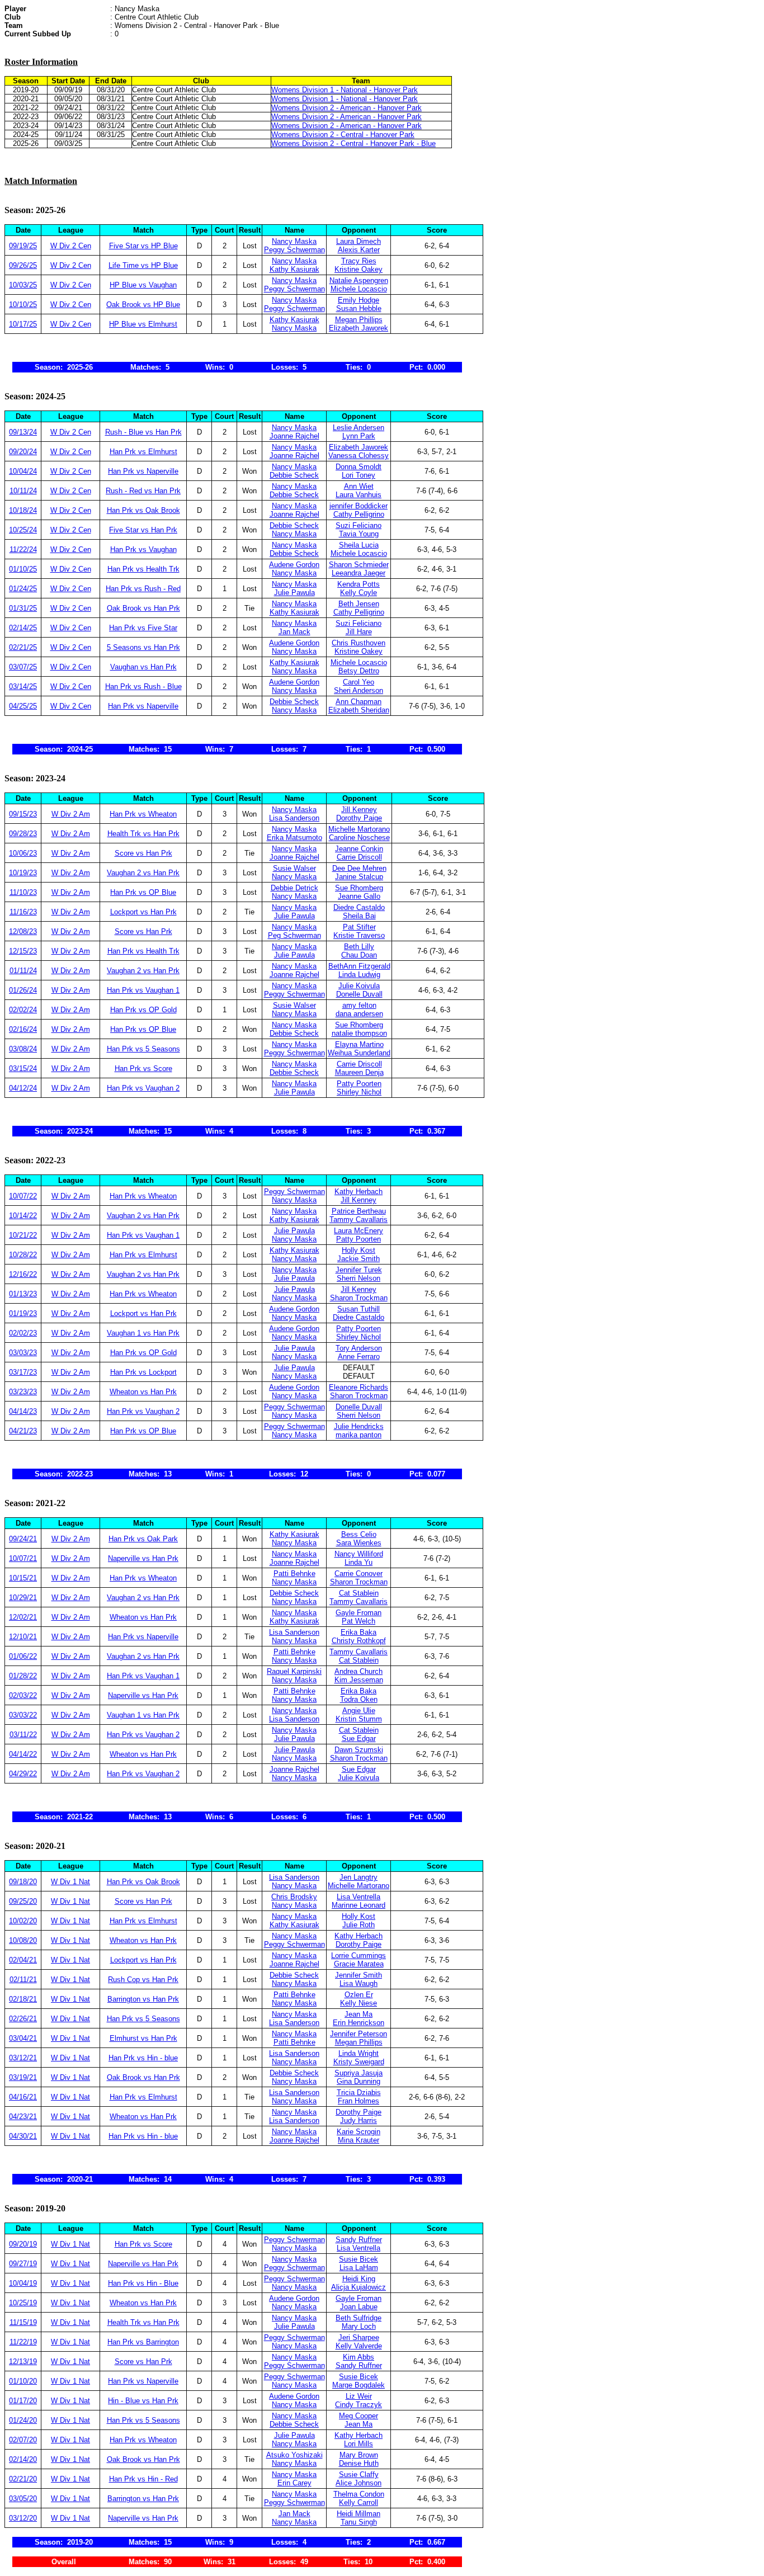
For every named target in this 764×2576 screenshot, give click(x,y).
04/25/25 (23, 706)
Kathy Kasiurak (294, 269)
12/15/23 (23, 951)
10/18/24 (23, 510)
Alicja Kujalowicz (359, 2287)
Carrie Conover (359, 1574)
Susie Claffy (359, 2474)
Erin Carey (294, 2483)
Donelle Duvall (359, 994)
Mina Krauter (359, 2140)
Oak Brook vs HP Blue (143, 305)
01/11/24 (23, 971)
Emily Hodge (359, 300)
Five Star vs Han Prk (143, 530)
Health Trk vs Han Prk (143, 834)
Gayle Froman (359, 1613)
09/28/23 (23, 834)
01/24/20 (23, 2420)
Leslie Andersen (359, 428)
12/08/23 (23, 931)
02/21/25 (23, 647)
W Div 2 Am (71, 814)
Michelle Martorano (359, 829)
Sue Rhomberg (359, 888)
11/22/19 (23, 2342)
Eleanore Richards (359, 1387)
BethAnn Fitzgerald (359, 966)
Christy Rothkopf (359, 1641)
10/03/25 (23, 285)
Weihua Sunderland (359, 1053)
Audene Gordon (294, 565)
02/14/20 (23, 2459)
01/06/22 (23, 1656)
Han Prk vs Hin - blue (143, 2058)
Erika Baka (359, 1632)
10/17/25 (23, 324)
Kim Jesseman (359, 1680)
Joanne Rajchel (294, 436)
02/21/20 (23, 2479)
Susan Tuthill (359, 1309)
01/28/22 (23, 1676)
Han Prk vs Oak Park (143, 1539)
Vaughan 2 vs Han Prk (143, 873)
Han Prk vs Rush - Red (143, 589)
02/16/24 (23, 1029)
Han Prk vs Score (143, 1068)
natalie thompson (359, 1033)
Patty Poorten (359, 1084)
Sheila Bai (359, 916)
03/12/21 (23, 2058)
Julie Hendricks (359, 1426)
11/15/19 (23, 2322)
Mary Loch (359, 2326)
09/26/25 (23, 265)
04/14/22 (23, 1754)
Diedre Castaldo (359, 907)
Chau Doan (359, 955)
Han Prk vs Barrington (143, 2342)
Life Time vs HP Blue (143, 265)
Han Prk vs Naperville (143, 471)
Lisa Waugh (359, 1983)
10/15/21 (23, 1578)
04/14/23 (23, 1411)
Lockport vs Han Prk (143, 912)
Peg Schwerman (294, 935)
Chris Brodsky (294, 1897)
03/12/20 (23, 2518)
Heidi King (359, 2279)
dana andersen (359, 1014)
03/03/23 (23, 1353)
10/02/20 (23, 1921)
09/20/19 (23, 2244)
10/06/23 (23, 853)
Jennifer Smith (359, 1975)
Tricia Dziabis (359, 2093)
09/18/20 (23, 1882)
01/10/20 (23, 2381)
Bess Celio (359, 1534)
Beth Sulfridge (359, 2318)
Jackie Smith (359, 1259)
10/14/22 (23, 1216)
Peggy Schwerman (294, 250)
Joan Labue (359, 2307)
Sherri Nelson (359, 1278)
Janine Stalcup (359, 877)
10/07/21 (23, 1558)
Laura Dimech (359, 241)
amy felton (359, 1005)
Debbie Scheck (294, 475)
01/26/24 (23, 990)
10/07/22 (23, 1196)
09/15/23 (23, 814)
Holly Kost (359, 1250)
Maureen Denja (359, 1072)
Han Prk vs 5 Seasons (143, 1049)
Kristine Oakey (359, 269)
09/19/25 (23, 246)
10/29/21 (23, 1598)
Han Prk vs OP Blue (143, 892)
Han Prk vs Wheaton (143, 814)
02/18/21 (23, 1999)
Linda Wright (359, 2053)
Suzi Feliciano (359, 525)
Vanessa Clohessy (359, 456)
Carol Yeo (359, 682)
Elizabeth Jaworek (359, 328)
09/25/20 (23, 1901)
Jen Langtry (359, 1877)
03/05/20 (23, 2499)
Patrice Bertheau (359, 1211)
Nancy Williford (359, 1554)
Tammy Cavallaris (359, 1219)
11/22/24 (23, 549)
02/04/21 (23, 1960)
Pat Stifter (359, 927)
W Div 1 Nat (70, 1882)
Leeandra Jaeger (359, 573)
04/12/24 (23, 1088)
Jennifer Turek (359, 1270)
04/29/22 (23, 1774)
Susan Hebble (359, 308)
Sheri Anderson (359, 690)
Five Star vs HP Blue (143, 246)
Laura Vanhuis (359, 495)
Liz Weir (359, 2396)
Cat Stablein (359, 1593)
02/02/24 (23, 1010)
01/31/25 (23, 608)
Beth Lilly (359, 947)
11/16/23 (23, 912)
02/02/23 (23, 1333)
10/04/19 (23, 2283)
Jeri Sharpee (359, 2337)
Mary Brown (359, 2455)
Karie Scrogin (359, 2132)
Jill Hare (359, 632)
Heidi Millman (359, 2514)
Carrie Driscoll (359, 857)
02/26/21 (23, 2019)
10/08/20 (23, 1940)
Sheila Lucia (359, 545)
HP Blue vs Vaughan (143, 285)
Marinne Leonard (359, 1905)
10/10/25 (23, 305)
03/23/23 (23, 1392)
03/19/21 (23, 2077)
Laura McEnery (359, 1231)
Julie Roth (359, 1925)
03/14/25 (23, 687)
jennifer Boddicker (359, 506)
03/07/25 (23, 667)
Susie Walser (294, 868)
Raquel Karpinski (294, 1671)
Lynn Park (359, 436)
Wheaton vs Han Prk (143, 1392)
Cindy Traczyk (359, 2405)
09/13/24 (23, 432)
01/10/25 (23, 569)
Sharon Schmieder (359, 565)
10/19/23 (23, 873)
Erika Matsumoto (294, 838)
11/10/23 (23, 892)
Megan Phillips (359, 320)
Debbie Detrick (294, 888)
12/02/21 (23, 1617)
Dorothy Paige (359, 818)
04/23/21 (23, 2117)
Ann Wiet (359, 486)
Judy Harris (359, 2120)
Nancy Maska (294, 241)
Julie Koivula (359, 986)
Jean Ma (359, 2014)
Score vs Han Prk (143, 853)
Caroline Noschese (359, 838)
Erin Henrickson (359, 2023)
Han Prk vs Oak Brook (143, 510)
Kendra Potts (359, 584)
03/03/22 (23, 1715)
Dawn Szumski (359, 1750)
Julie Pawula (294, 593)
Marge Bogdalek (359, 2385)
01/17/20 (23, 2401)
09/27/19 (23, 2264)
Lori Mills (359, 2444)
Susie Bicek (359, 2259)
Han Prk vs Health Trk (143, 569)
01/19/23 (23, 1313)
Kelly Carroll (359, 2502)
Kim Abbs (359, 2357)
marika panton (359, 1435)
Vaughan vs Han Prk (143, 667)
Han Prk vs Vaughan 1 (143, 990)
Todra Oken (359, 1699)
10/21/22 (23, 1235)
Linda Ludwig (359, 975)
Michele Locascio (359, 289)
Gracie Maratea (359, 1964)
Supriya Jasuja (359, 2073)
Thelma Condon (359, 2494)
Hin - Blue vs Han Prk (143, 2401)
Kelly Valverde (359, 2346)
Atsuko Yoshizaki (294, 2455)
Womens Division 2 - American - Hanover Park (346, 108)
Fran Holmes (359, 2101)
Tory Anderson (359, 1348)
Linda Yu (359, 1562)
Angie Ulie (359, 1711)
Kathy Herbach (359, 1192)
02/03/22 (23, 1695)
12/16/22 (23, 1274)
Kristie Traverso (359, 935)
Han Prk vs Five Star (143, 628)
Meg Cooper (359, 2416)
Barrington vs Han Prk (143, 1999)
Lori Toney (359, 475)
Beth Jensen (359, 604)
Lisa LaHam (359, 2268)
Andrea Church (359, 1671)
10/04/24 (23, 471)
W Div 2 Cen (71, 246)
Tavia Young (359, 534)
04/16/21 (23, 2097)
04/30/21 (23, 2136)
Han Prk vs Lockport (143, 1372)
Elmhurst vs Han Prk (143, 2038)
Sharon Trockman (359, 1298)
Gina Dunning (359, 2081)
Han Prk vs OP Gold (143, 1010)
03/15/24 (23, 1068)
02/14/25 (23, 628)
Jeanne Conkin (359, 849)
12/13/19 (23, 2362)
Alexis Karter (359, 250)
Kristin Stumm (359, 1719)
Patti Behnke (294, 1574)
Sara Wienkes (359, 1543)
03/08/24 (23, 1049)
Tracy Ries (359, 261)
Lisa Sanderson (294, 818)
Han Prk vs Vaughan (143, 549)
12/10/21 (23, 1637)
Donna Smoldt (359, 467)
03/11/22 (23, 1735)
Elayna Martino (359, 1044)
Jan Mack (294, 632)
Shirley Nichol (359, 1092)
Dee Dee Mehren (359, 868)
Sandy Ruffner (359, 2240)
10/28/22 (23, 1255)
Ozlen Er (359, 1995)
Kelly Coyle (359, 593)
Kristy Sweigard (359, 2062)
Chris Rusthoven (359, 643)
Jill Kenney (359, 810)
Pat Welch (359, 1621)
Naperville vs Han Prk (143, 1558)
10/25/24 (23, 530)
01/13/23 (23, 1294)
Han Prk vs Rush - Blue (143, 687)
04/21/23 (23, 1431)
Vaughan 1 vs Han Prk (143, 1333)
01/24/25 (23, 589)
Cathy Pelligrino (359, 514)
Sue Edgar (359, 1738)
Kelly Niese (359, 2003)
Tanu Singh (359, 2522)
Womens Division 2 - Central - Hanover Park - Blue (353, 143)
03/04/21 (23, 2038)
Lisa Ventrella (359, 1897)
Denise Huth (359, 2463)
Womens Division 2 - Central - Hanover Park (343, 135)
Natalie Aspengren (359, 280)
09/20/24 (23, 452)
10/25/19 (23, 2303)
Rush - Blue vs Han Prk (143, 432)
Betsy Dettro (359, 671)
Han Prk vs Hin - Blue (143, 2283)
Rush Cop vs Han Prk (143, 1980)
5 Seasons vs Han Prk (143, 647)
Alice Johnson (359, 2483)
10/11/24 (23, 491)
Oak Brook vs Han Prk (143, 608)
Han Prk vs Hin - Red (143, 2479)
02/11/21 (23, 1980)
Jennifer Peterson (359, 2034)
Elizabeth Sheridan (359, 710)
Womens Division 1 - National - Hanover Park (345, 90)
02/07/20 (23, 2440)
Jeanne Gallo (359, 896)
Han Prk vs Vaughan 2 (143, 1088)
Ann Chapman (359, 702)
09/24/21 (23, 1539)
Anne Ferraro (359, 1357)
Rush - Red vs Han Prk (143, 491)
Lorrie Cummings (359, 1955)
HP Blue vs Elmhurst (143, 324)
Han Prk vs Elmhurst (143, 452)
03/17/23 (23, 1372)
